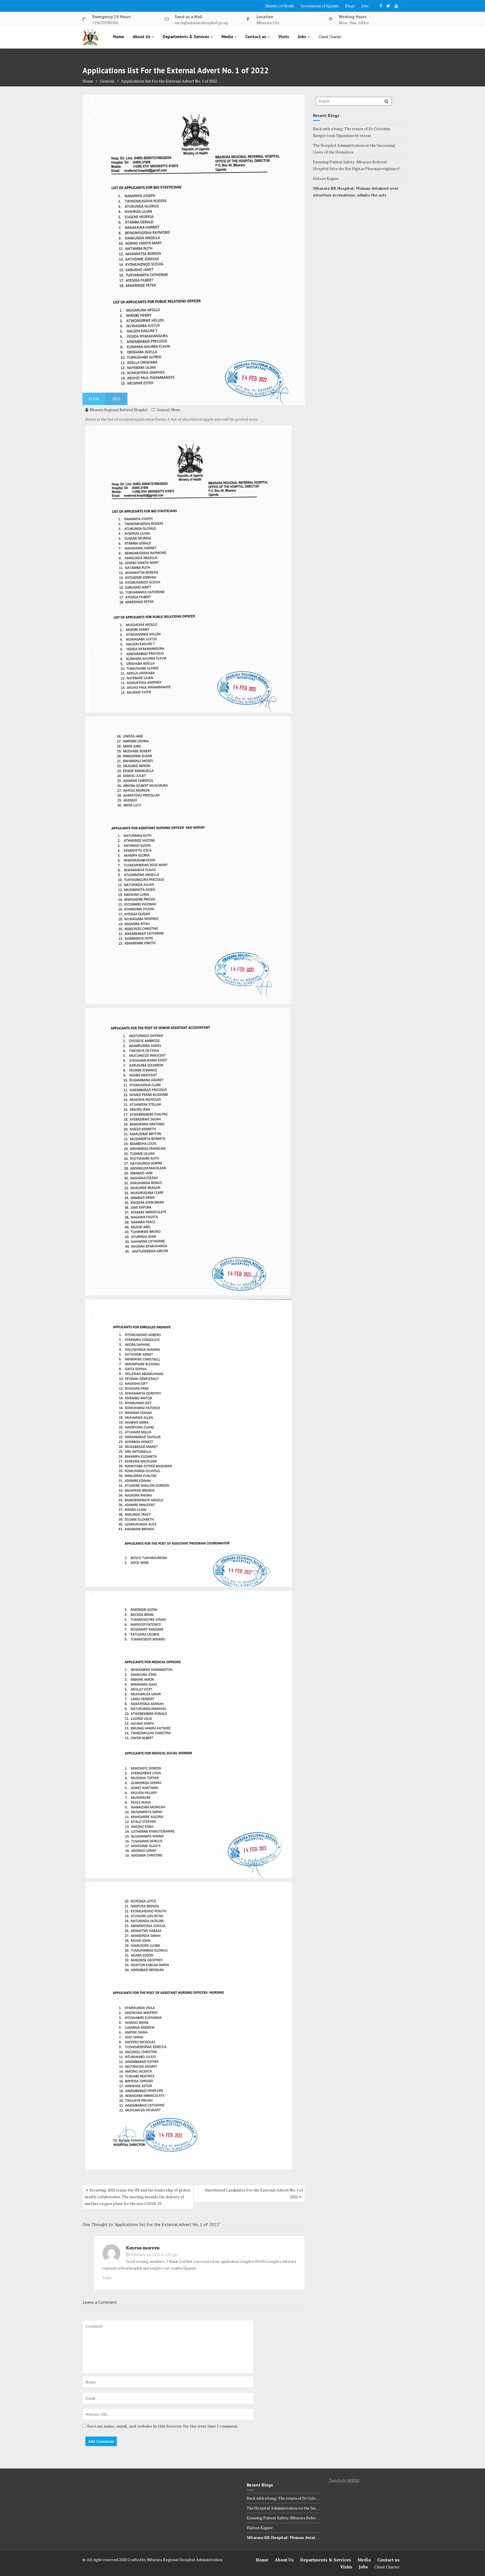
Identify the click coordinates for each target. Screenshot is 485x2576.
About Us (142, 37)
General (163, 410)
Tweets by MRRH (344, 2480)
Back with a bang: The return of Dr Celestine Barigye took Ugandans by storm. (315, 2498)
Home (119, 37)
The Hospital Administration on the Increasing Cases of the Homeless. (309, 2508)
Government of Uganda (320, 6)
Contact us (256, 37)
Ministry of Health (280, 6)
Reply (107, 2278)
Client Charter (330, 37)
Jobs (365, 6)
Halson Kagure (326, 178)
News (176, 410)
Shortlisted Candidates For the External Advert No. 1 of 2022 (254, 2193)
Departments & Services (187, 37)
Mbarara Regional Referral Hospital (118, 410)
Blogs (350, 6)
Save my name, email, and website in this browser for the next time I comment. (163, 2426)
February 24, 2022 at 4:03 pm (154, 2255)
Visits (284, 37)
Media (228, 37)
